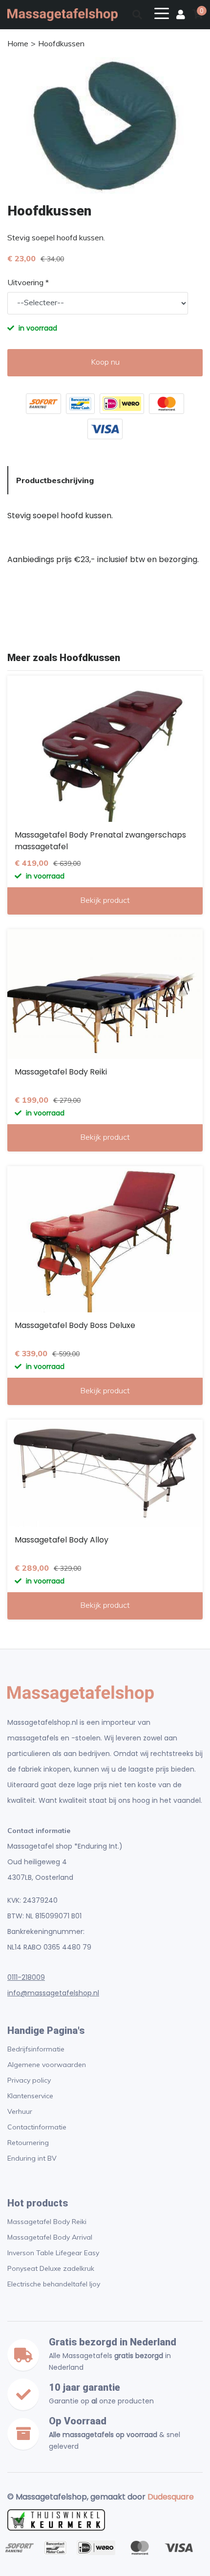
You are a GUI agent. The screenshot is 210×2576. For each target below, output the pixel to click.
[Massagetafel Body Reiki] (105, 994)
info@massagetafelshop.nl (53, 1993)
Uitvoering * (28, 282)
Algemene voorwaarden (47, 2065)
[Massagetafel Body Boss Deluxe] (105, 1239)
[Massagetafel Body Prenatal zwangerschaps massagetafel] (105, 749)
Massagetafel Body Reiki (47, 2222)
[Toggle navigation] (162, 13)
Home (18, 43)
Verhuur (20, 2111)
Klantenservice (30, 2096)
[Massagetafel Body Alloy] (105, 1473)
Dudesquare (171, 2497)
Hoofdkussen (61, 43)
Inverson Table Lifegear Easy (53, 2253)
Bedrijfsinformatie (36, 2049)
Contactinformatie (37, 2127)
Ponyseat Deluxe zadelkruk (51, 2268)
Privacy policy (29, 2080)
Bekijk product (105, 900)
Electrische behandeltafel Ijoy (54, 2284)
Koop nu (105, 362)
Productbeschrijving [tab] (55, 480)
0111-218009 (26, 1977)
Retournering (28, 2143)
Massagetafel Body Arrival (50, 2237)
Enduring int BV (32, 2158)
